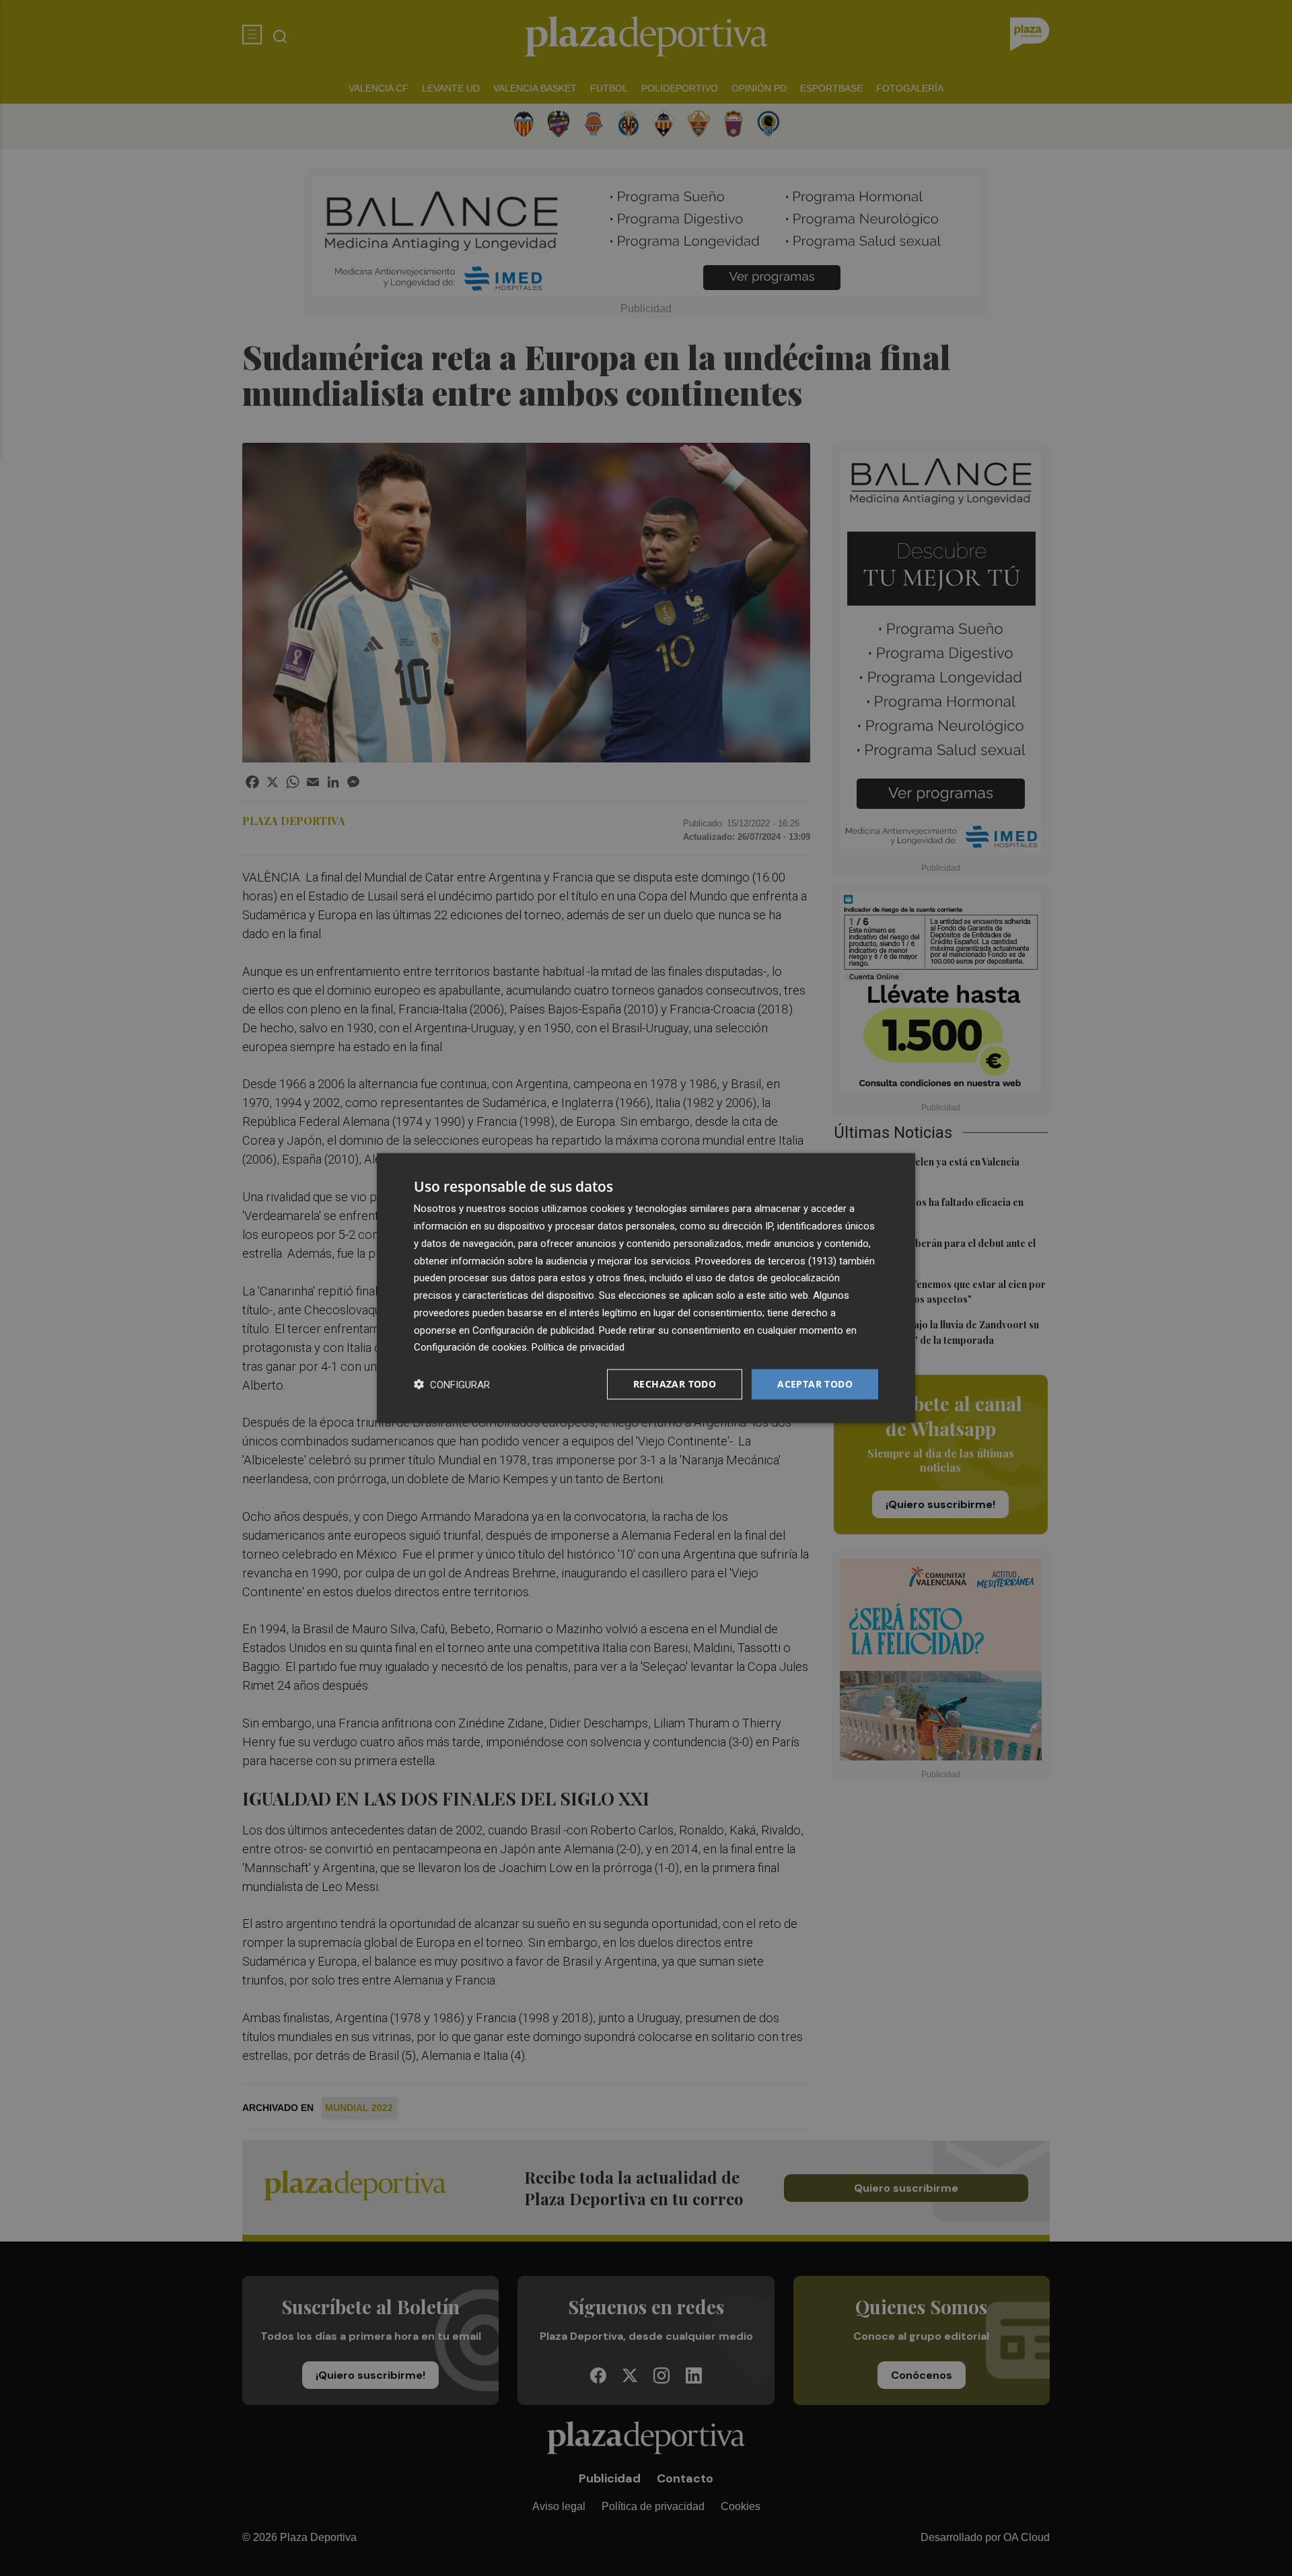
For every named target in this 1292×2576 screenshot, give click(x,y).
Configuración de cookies (470, 1347)
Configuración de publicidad (533, 1330)
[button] (452, 1385)
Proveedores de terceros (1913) (766, 1260)
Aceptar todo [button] (815, 1384)
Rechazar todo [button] (675, 1384)
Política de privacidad (578, 1347)
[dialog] (646, 1288)
